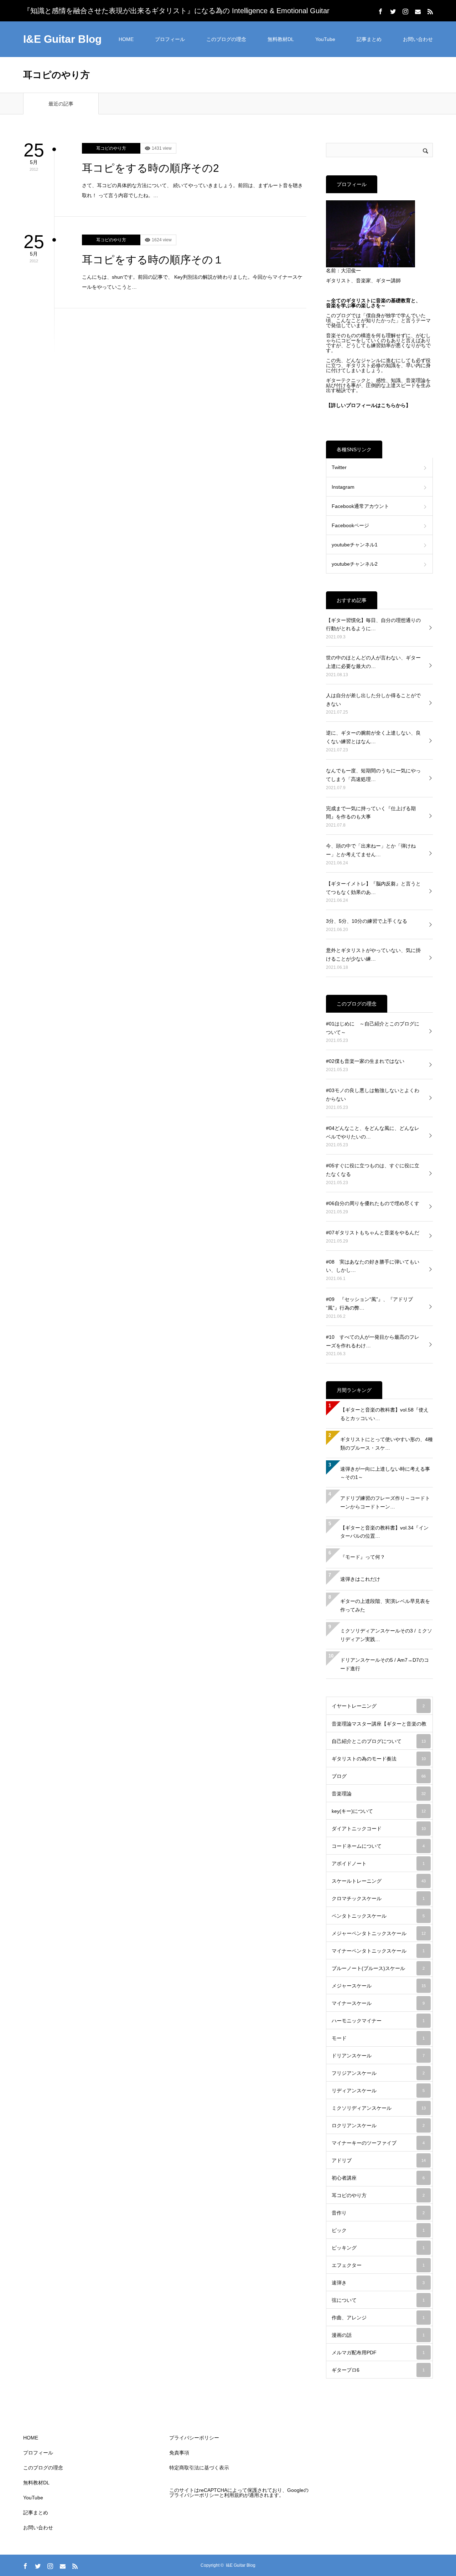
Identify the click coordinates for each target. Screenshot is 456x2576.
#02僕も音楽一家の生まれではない (365, 1061)
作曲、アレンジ (378, 2318)
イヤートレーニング (378, 1706)
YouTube (325, 39)
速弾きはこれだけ (360, 1579)
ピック (378, 2230)
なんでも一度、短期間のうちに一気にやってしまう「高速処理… (373, 775)
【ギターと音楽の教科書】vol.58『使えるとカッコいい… (384, 1414)
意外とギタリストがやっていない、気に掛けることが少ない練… (373, 955)
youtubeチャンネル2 (355, 564)
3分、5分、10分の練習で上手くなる (367, 921)
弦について (378, 2300)
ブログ (379, 1776)
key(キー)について (379, 1811)
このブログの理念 (226, 39)
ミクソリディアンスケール (379, 2108)
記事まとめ (369, 39)
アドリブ (379, 2160)
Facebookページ (350, 525)
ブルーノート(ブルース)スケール (378, 1968)
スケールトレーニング (379, 1881)
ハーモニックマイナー (378, 2021)
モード (378, 2038)
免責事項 (179, 2453)
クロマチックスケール (378, 1898)
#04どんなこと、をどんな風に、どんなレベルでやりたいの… (373, 1132)
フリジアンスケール (378, 2073)
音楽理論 (379, 1794)
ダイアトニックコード (379, 1829)
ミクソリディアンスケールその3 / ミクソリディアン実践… (386, 1635)
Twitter (339, 467)
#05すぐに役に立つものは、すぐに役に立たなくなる (373, 1170)
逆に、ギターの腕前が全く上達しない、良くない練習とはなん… (373, 737)
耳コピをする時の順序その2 (151, 168)
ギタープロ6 (378, 2370)
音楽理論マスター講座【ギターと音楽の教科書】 (379, 1727)
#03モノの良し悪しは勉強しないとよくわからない (373, 1095)
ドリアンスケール (378, 2056)
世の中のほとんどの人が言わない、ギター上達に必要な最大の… (373, 662)
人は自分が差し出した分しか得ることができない (373, 700)
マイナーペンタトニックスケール (378, 1951)
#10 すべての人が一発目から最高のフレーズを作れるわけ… (373, 1341)
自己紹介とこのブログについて (379, 1741)
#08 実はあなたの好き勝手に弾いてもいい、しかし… (373, 1266)
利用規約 (234, 2495)
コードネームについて (378, 1846)
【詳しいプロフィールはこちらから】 (368, 405)
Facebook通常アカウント (360, 506)
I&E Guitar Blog (62, 39)
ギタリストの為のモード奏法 (379, 1759)
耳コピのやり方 (111, 148)
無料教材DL (281, 39)
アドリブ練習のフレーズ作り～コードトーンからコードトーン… (385, 1502)
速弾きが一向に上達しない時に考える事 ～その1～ (387, 1473)
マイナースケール (378, 2003)
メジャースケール (379, 1986)
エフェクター (378, 2265)
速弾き (378, 2283)
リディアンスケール (378, 2091)
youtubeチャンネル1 (355, 545)
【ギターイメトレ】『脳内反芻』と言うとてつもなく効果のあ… (373, 888)
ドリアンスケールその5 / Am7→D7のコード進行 (385, 1664)
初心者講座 (378, 2178)
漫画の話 (378, 2335)
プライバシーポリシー (194, 2438)
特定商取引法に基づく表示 (199, 2468)
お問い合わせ (418, 39)
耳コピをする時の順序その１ (153, 260)
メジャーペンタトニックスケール (379, 1933)
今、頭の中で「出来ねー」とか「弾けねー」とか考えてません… (371, 850)
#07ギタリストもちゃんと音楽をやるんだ (373, 1233)
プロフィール (170, 39)
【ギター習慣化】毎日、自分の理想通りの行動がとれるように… (373, 624)
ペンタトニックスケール (378, 1916)
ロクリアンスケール (378, 2125)
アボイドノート (378, 1863)
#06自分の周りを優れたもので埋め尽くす (373, 1203)
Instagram (343, 487)
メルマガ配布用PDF (378, 2353)
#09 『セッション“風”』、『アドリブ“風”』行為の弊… (369, 1304)
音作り (378, 2213)
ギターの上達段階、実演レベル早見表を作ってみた (385, 1605)
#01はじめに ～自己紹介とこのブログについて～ (373, 1028)
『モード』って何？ (363, 1557)
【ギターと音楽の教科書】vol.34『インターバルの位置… (384, 1532)
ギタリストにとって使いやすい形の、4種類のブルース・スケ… (387, 1444)
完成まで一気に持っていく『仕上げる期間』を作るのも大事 (371, 813)
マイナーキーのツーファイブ (378, 2143)
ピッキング (378, 2248)
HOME (126, 39)
